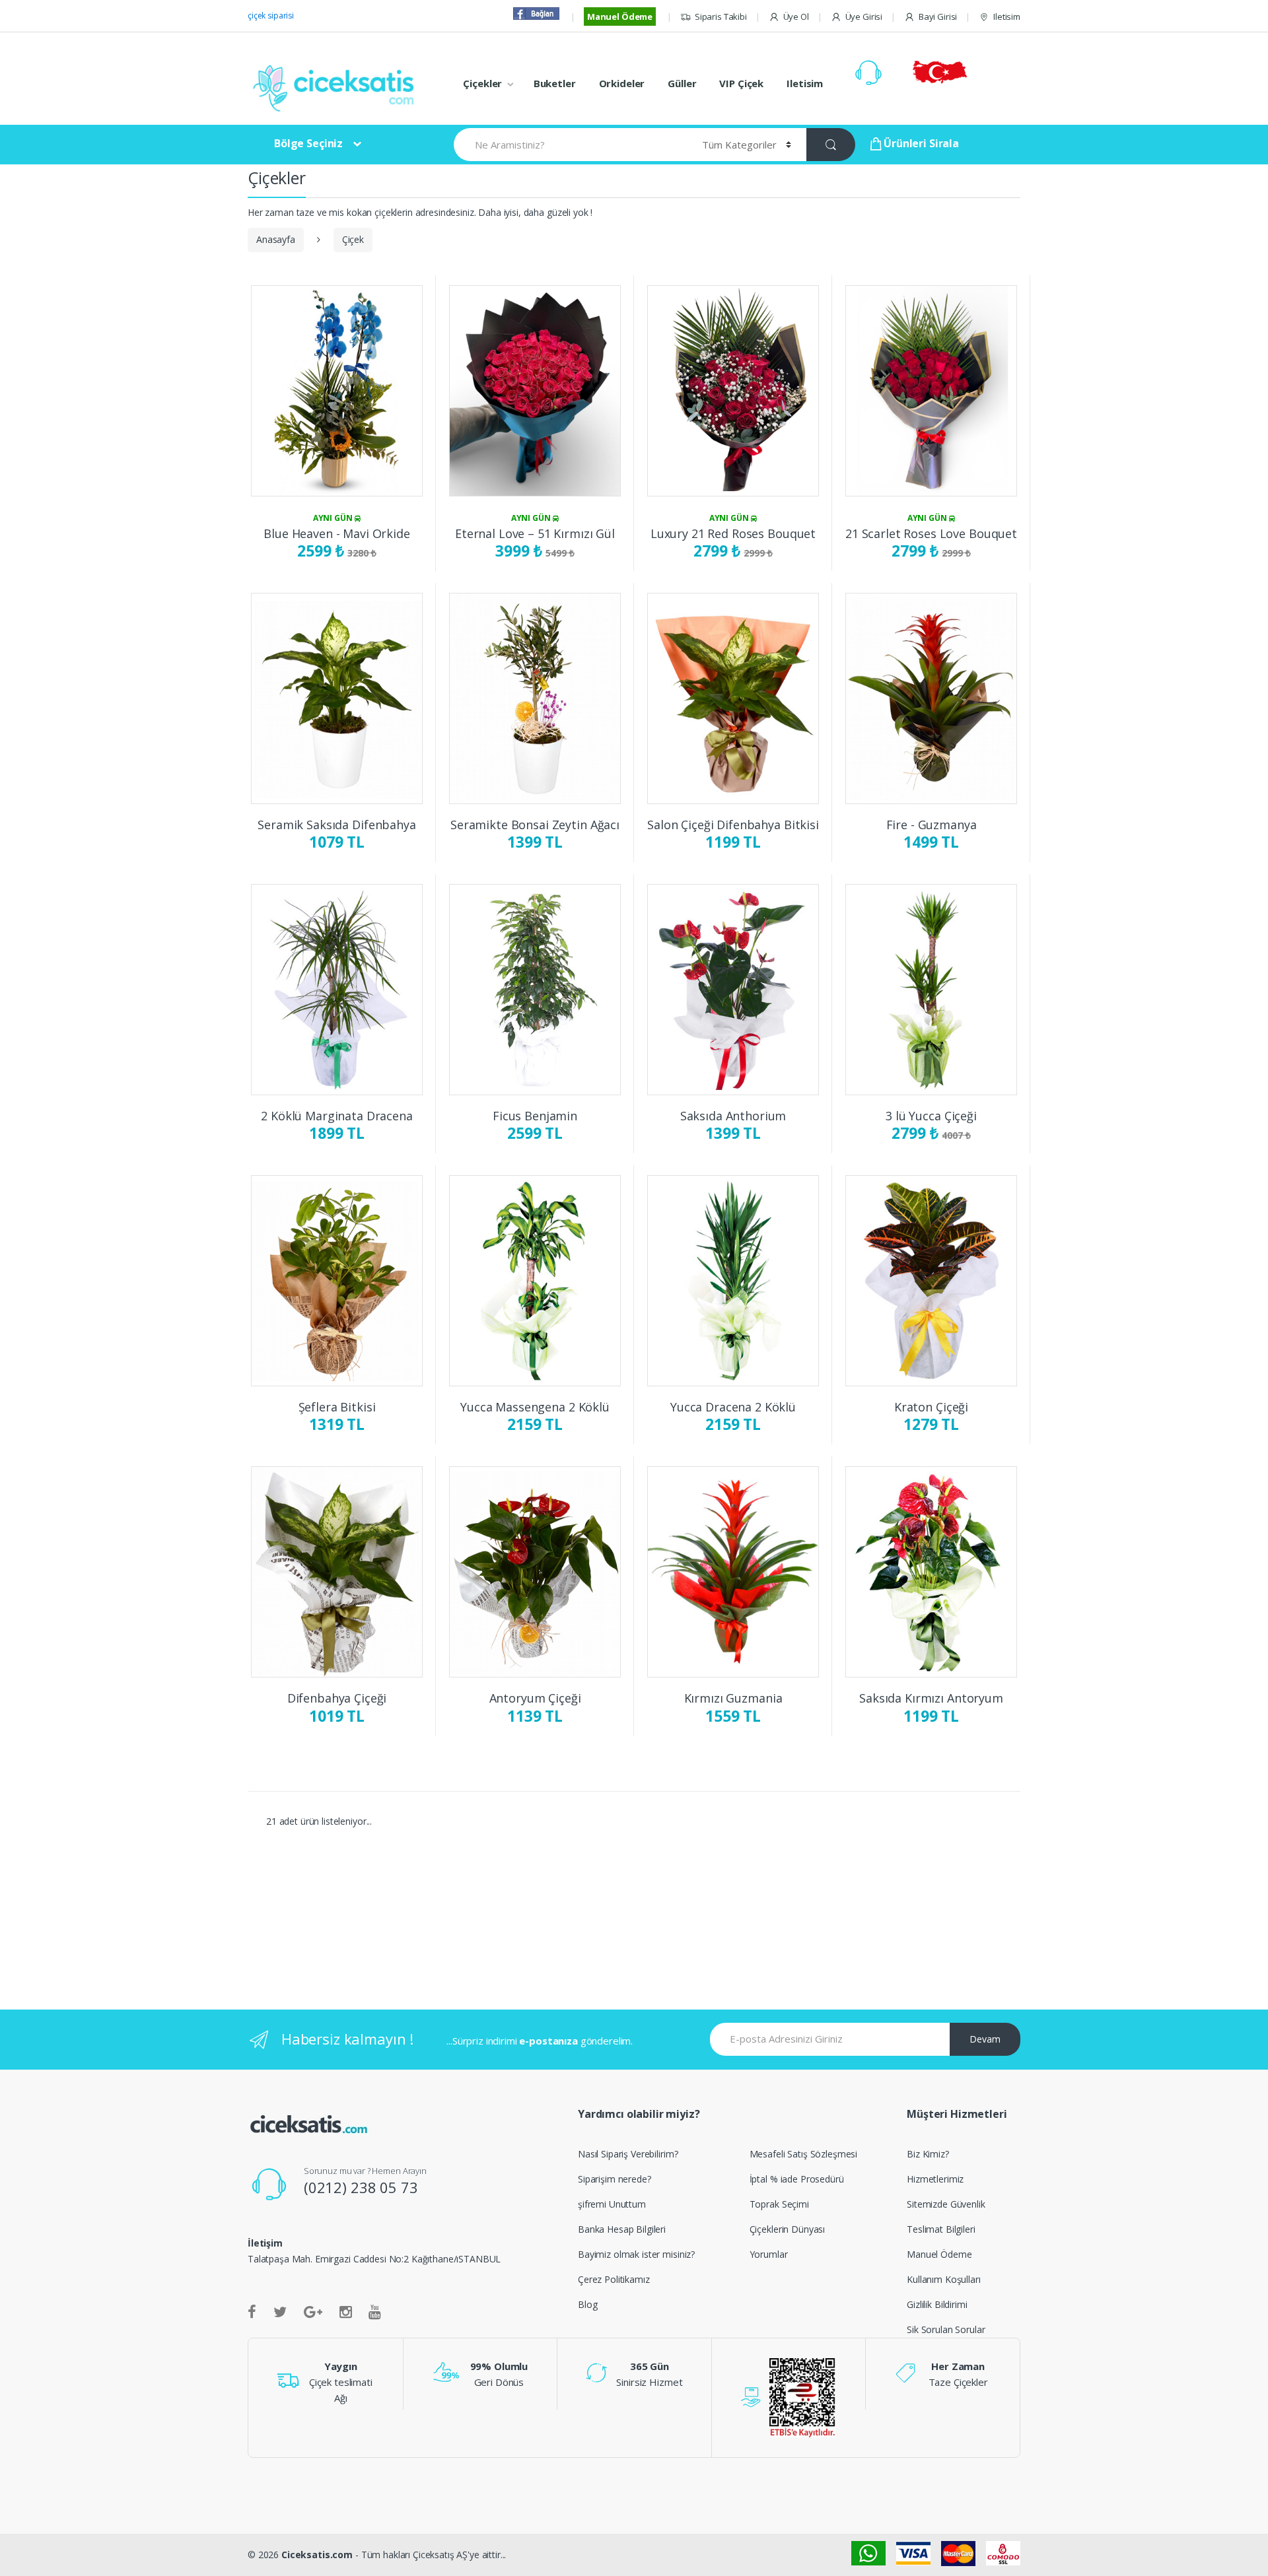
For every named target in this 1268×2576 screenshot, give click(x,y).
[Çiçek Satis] (337, 87)
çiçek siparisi (271, 16)
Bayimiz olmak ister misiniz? (636, 2254)
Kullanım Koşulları (943, 2279)
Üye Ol (796, 17)
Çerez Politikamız (614, 2279)
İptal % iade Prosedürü (797, 2179)
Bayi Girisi (938, 17)
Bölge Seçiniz (308, 143)
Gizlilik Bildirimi (937, 2304)
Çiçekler (482, 83)
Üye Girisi (864, 17)
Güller (682, 83)
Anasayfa (276, 239)
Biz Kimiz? (928, 2154)
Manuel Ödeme (620, 17)
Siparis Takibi (721, 17)
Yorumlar (769, 2254)
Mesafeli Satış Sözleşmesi (804, 2154)
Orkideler (622, 83)
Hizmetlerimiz (935, 2179)
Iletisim (1007, 17)
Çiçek (353, 239)
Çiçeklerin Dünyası (787, 2229)
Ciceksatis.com (317, 2555)
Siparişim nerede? (615, 2179)
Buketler (555, 83)
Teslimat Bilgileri (941, 2229)
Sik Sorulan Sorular (946, 2329)
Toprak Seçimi (779, 2204)
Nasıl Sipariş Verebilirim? (628, 2154)
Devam (985, 2039)
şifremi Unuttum (612, 2204)
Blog (587, 2304)
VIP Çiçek (741, 83)
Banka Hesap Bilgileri (622, 2229)
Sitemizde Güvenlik (946, 2204)
